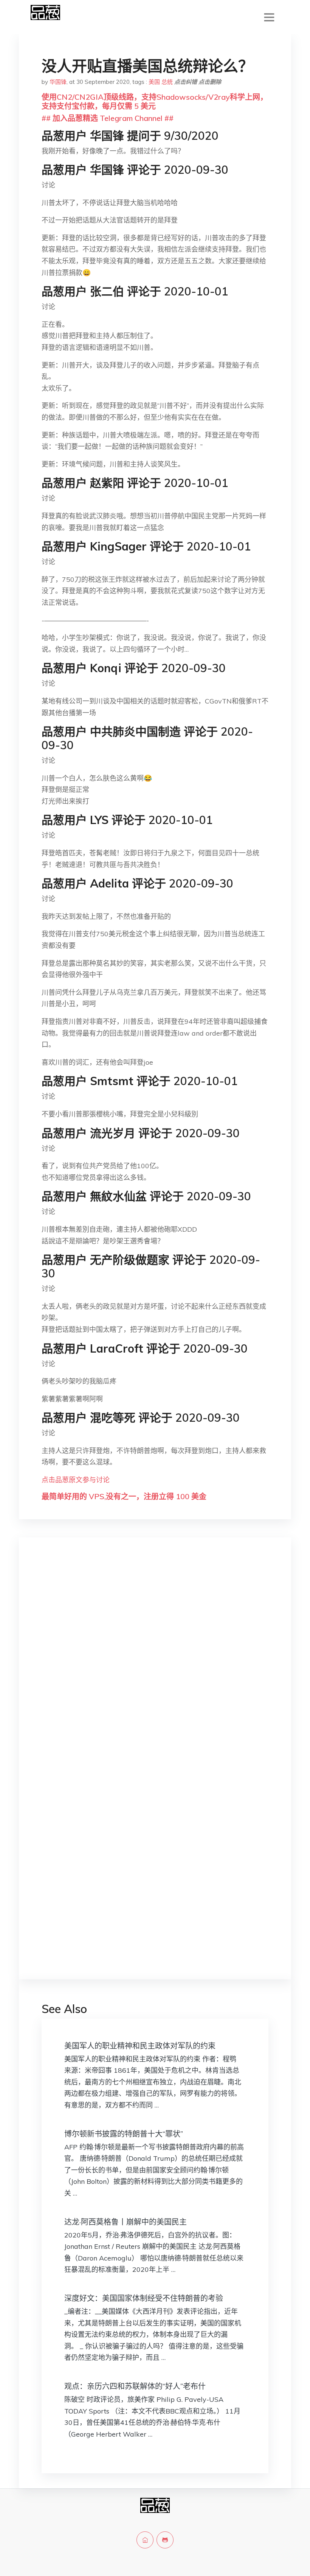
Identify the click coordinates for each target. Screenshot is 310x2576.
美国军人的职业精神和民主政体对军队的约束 (140, 2046)
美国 (154, 82)
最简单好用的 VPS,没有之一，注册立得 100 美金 (124, 1496)
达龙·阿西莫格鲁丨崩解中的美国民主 (126, 2222)
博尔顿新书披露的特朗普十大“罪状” (124, 2134)
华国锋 (58, 82)
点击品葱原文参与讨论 (76, 1480)
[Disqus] (155, 1663)
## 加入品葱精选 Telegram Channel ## (108, 118)
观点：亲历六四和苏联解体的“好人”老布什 (135, 2386)
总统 (167, 82)
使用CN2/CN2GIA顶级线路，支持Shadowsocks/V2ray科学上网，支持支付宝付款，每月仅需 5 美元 (155, 101)
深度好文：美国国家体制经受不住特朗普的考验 (144, 2298)
